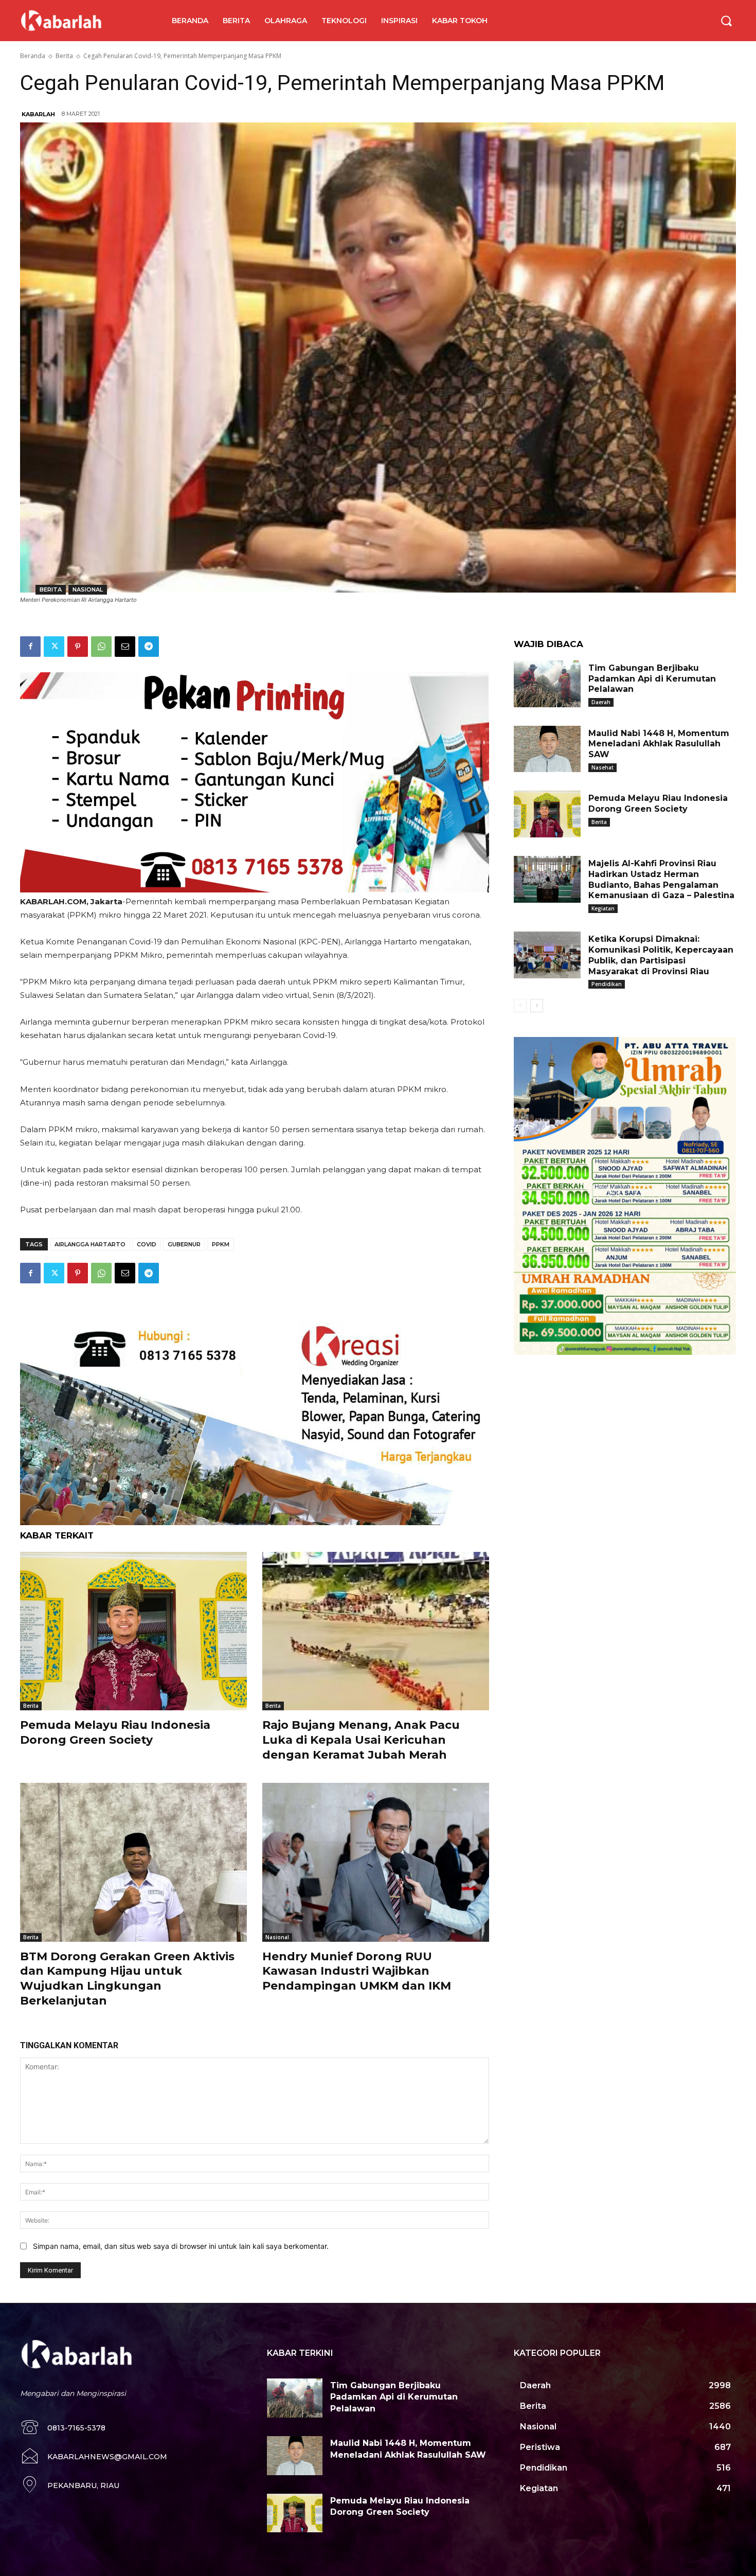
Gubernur (184, 1244)
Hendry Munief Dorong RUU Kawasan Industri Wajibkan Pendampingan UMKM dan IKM (357, 1971)
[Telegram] (149, 647)
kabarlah (38, 114)
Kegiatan (603, 908)
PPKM (221, 1244)
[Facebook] (30, 647)
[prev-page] (520, 1006)
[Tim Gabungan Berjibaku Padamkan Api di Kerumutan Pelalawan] (547, 684)
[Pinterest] (78, 647)
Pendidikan (607, 984)
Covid (147, 1244)
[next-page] (537, 1006)
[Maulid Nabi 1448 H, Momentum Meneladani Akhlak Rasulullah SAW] (547, 749)
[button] (726, 21)
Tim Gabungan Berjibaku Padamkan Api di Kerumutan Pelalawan (652, 679)
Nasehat (602, 767)
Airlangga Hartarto (90, 1244)
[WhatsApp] (101, 647)
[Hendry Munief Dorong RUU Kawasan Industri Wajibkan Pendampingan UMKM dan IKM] (376, 1862)
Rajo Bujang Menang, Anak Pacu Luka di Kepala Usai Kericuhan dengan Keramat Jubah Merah (361, 1740)
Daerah (601, 702)
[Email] (125, 647)
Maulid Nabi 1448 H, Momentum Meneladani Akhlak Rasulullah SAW (659, 744)
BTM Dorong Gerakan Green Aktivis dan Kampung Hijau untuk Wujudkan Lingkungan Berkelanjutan (127, 1979)
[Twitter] (54, 647)
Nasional (88, 589)
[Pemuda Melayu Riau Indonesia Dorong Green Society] (133, 1631)
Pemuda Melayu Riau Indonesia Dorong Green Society (115, 1732)
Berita (64, 56)
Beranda (33, 56)
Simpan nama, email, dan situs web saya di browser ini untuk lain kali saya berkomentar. (181, 2246)
